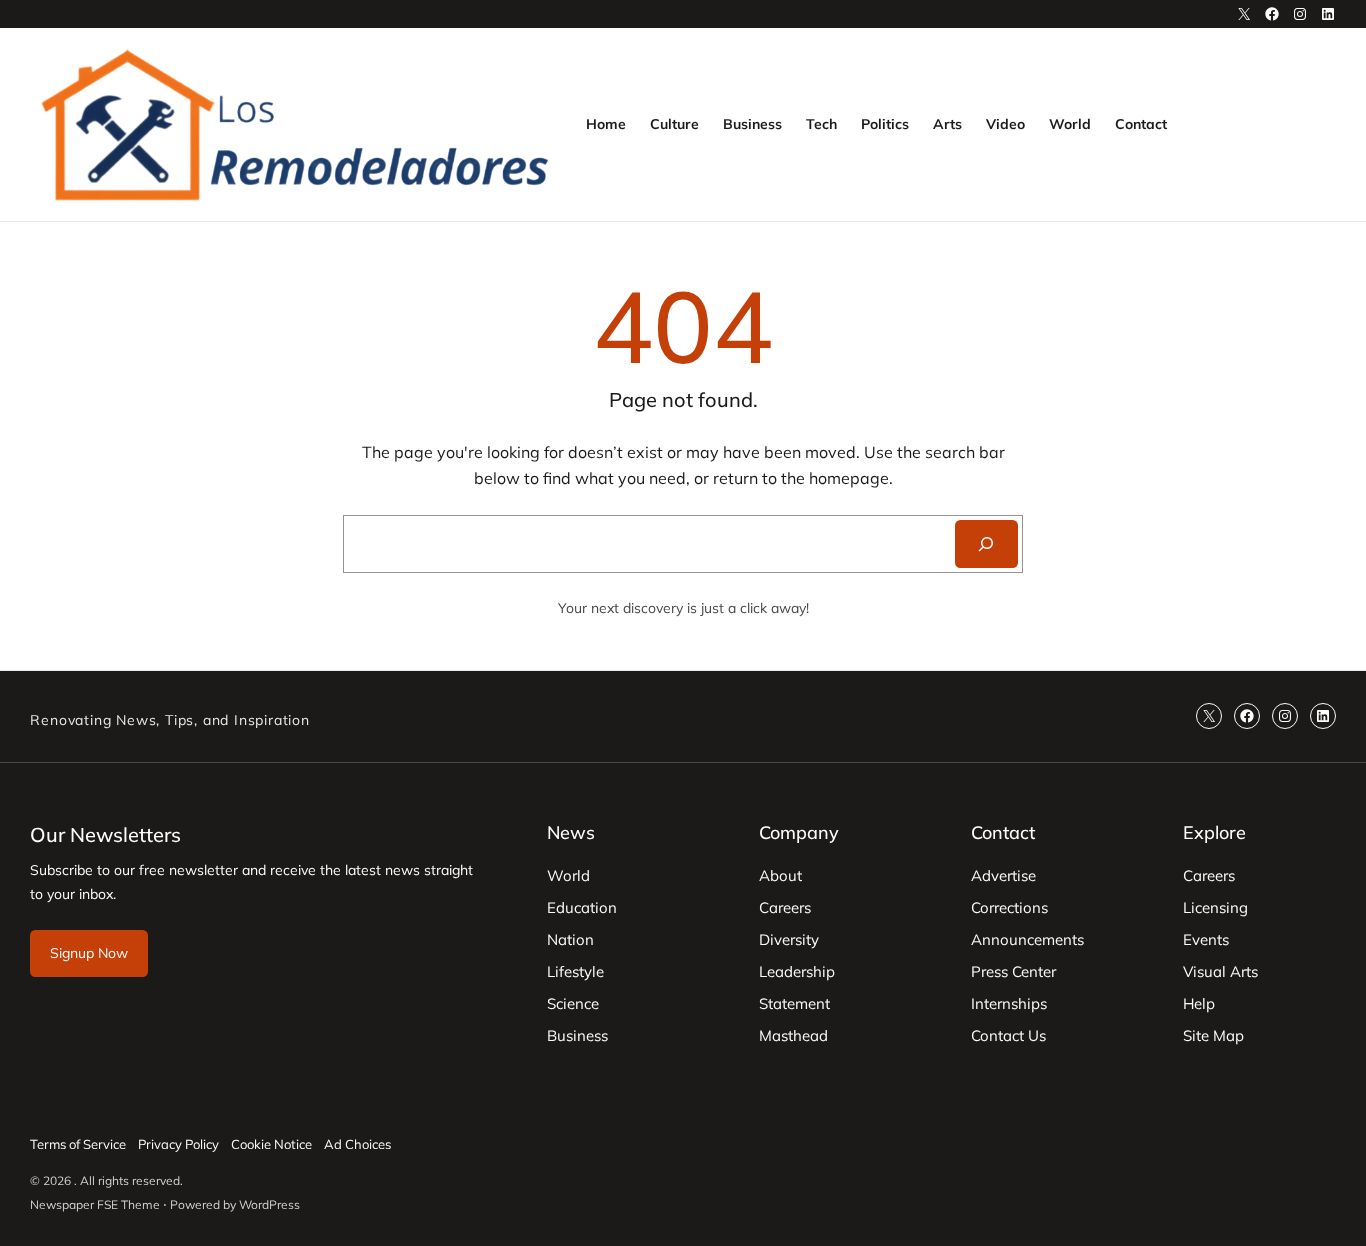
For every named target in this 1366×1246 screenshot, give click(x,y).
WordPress (269, 1204)
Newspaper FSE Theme (95, 1204)
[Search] (986, 544)
